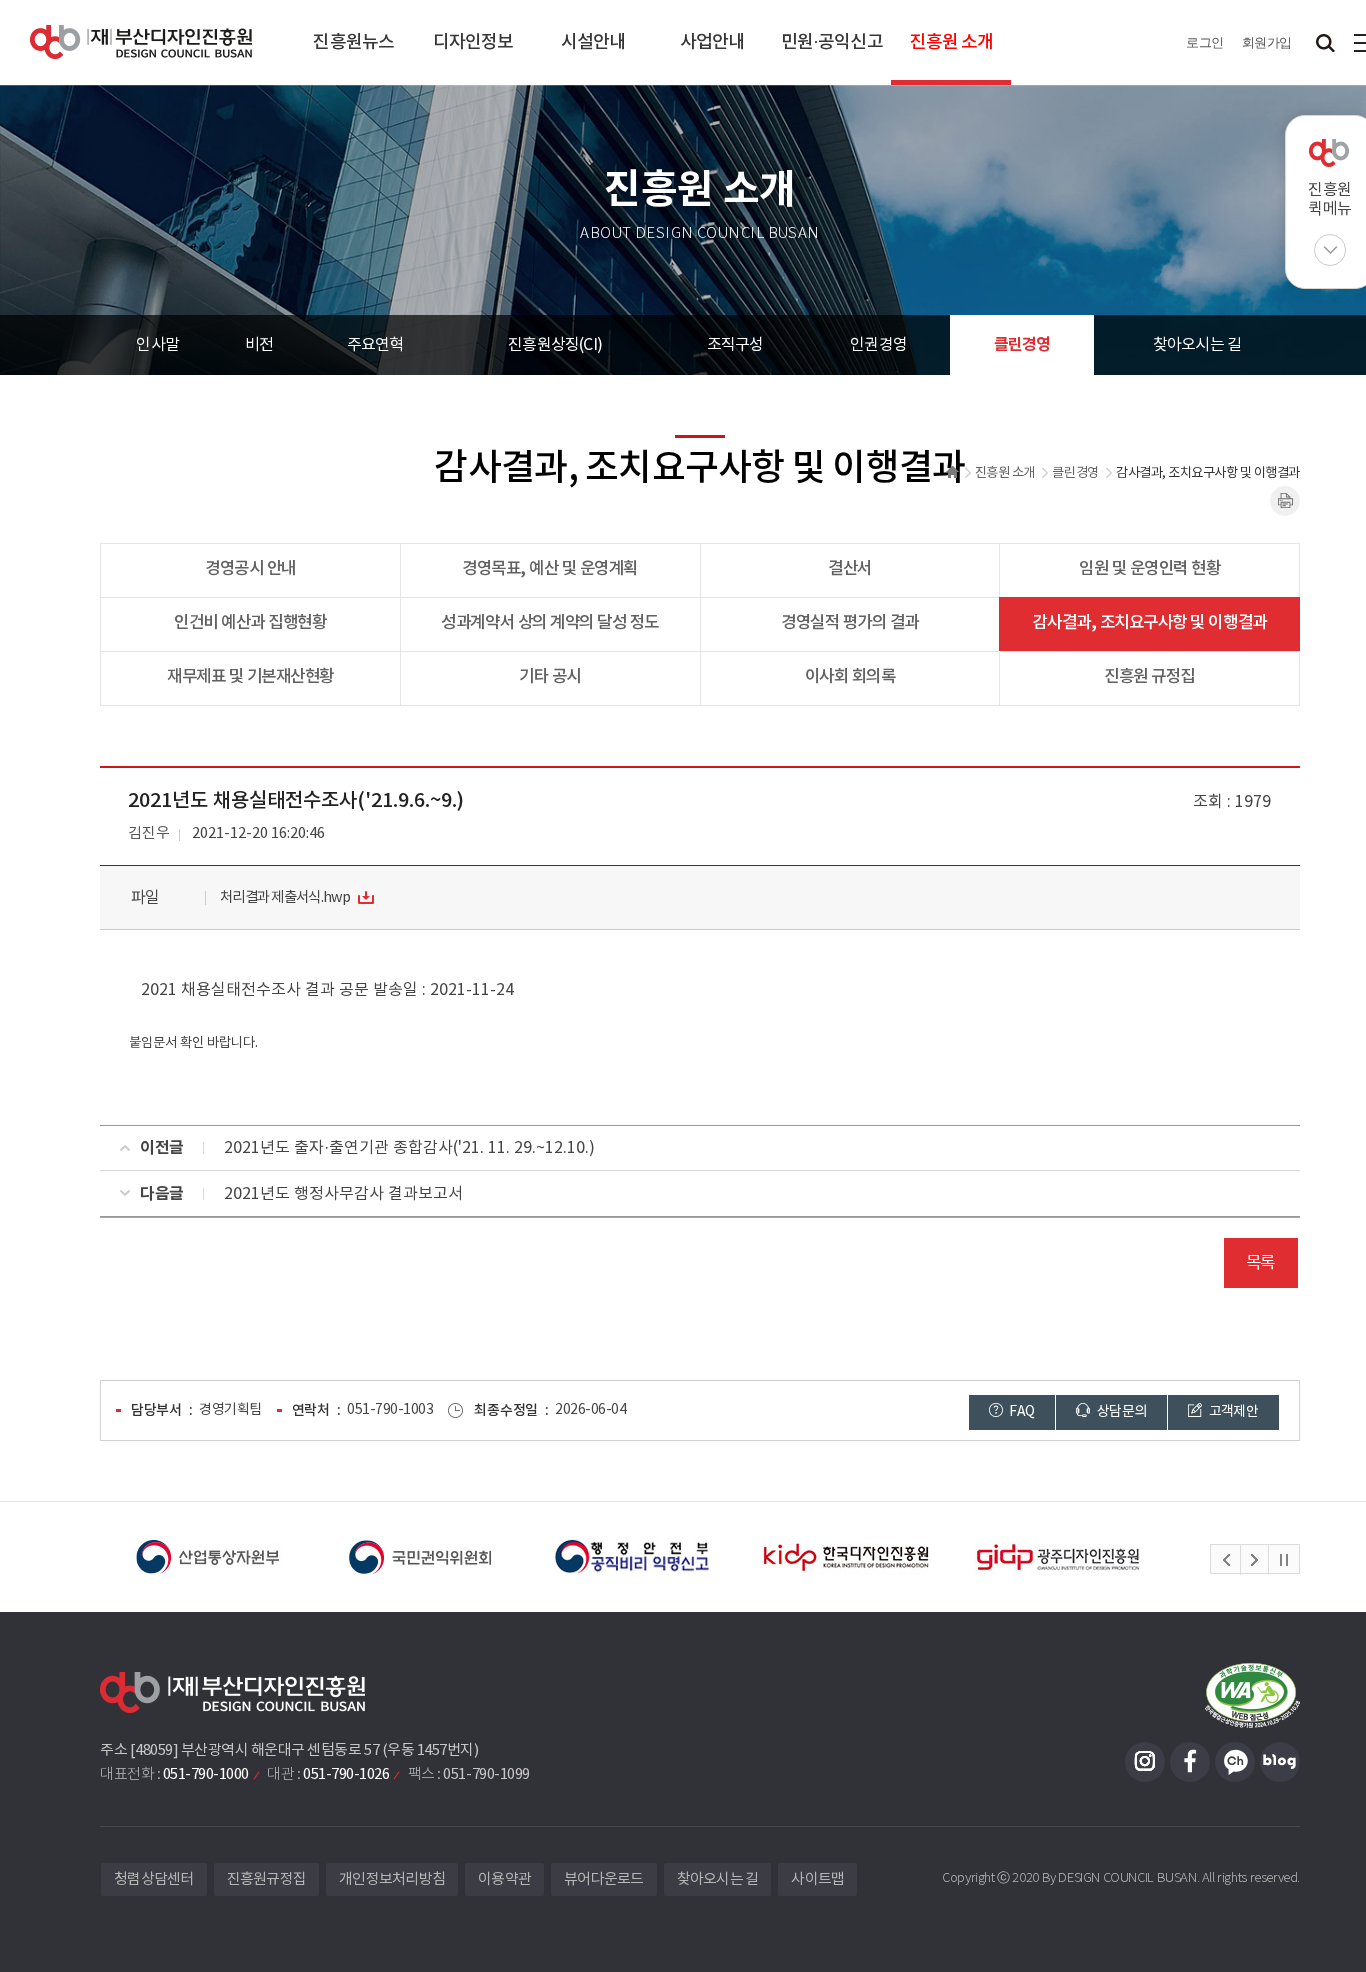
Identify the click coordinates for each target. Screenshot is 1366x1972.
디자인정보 (473, 42)
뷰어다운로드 (604, 1879)
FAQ (1020, 1412)
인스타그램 (1145, 1762)
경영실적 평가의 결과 (850, 623)
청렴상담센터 (154, 1879)
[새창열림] (207, 1557)
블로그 (1280, 1762)
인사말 (157, 345)
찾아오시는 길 (1197, 345)
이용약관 (504, 1879)
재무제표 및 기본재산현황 (250, 677)
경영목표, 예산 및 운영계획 (550, 569)
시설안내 (593, 42)
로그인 (1205, 42)
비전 (259, 345)
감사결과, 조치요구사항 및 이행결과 (1150, 623)
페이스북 (1190, 1762)
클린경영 (1022, 345)
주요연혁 (375, 345)
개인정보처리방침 (392, 1879)
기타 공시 (550, 677)
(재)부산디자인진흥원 (141, 42)
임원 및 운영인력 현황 (1149, 569)
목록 (1260, 1263)
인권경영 (878, 345)
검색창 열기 (1325, 42)
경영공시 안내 (250, 569)
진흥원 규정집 (1149, 677)
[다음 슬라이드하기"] (1254, 1560)
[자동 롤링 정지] (1284, 1560)
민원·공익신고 (832, 42)
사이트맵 (817, 1879)
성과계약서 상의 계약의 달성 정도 (549, 623)
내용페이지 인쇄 (1285, 501)
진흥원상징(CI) (555, 345)
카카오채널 (1235, 1762)
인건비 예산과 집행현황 (250, 623)
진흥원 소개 (952, 42)
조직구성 (735, 345)
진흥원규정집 (267, 1879)
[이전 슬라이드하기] (1226, 1560)
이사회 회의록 (850, 677)
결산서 (850, 569)
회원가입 (1267, 42)
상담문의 (1121, 1412)
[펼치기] (1330, 250)
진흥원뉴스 (353, 42)
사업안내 (712, 42)
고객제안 (1232, 1412)
